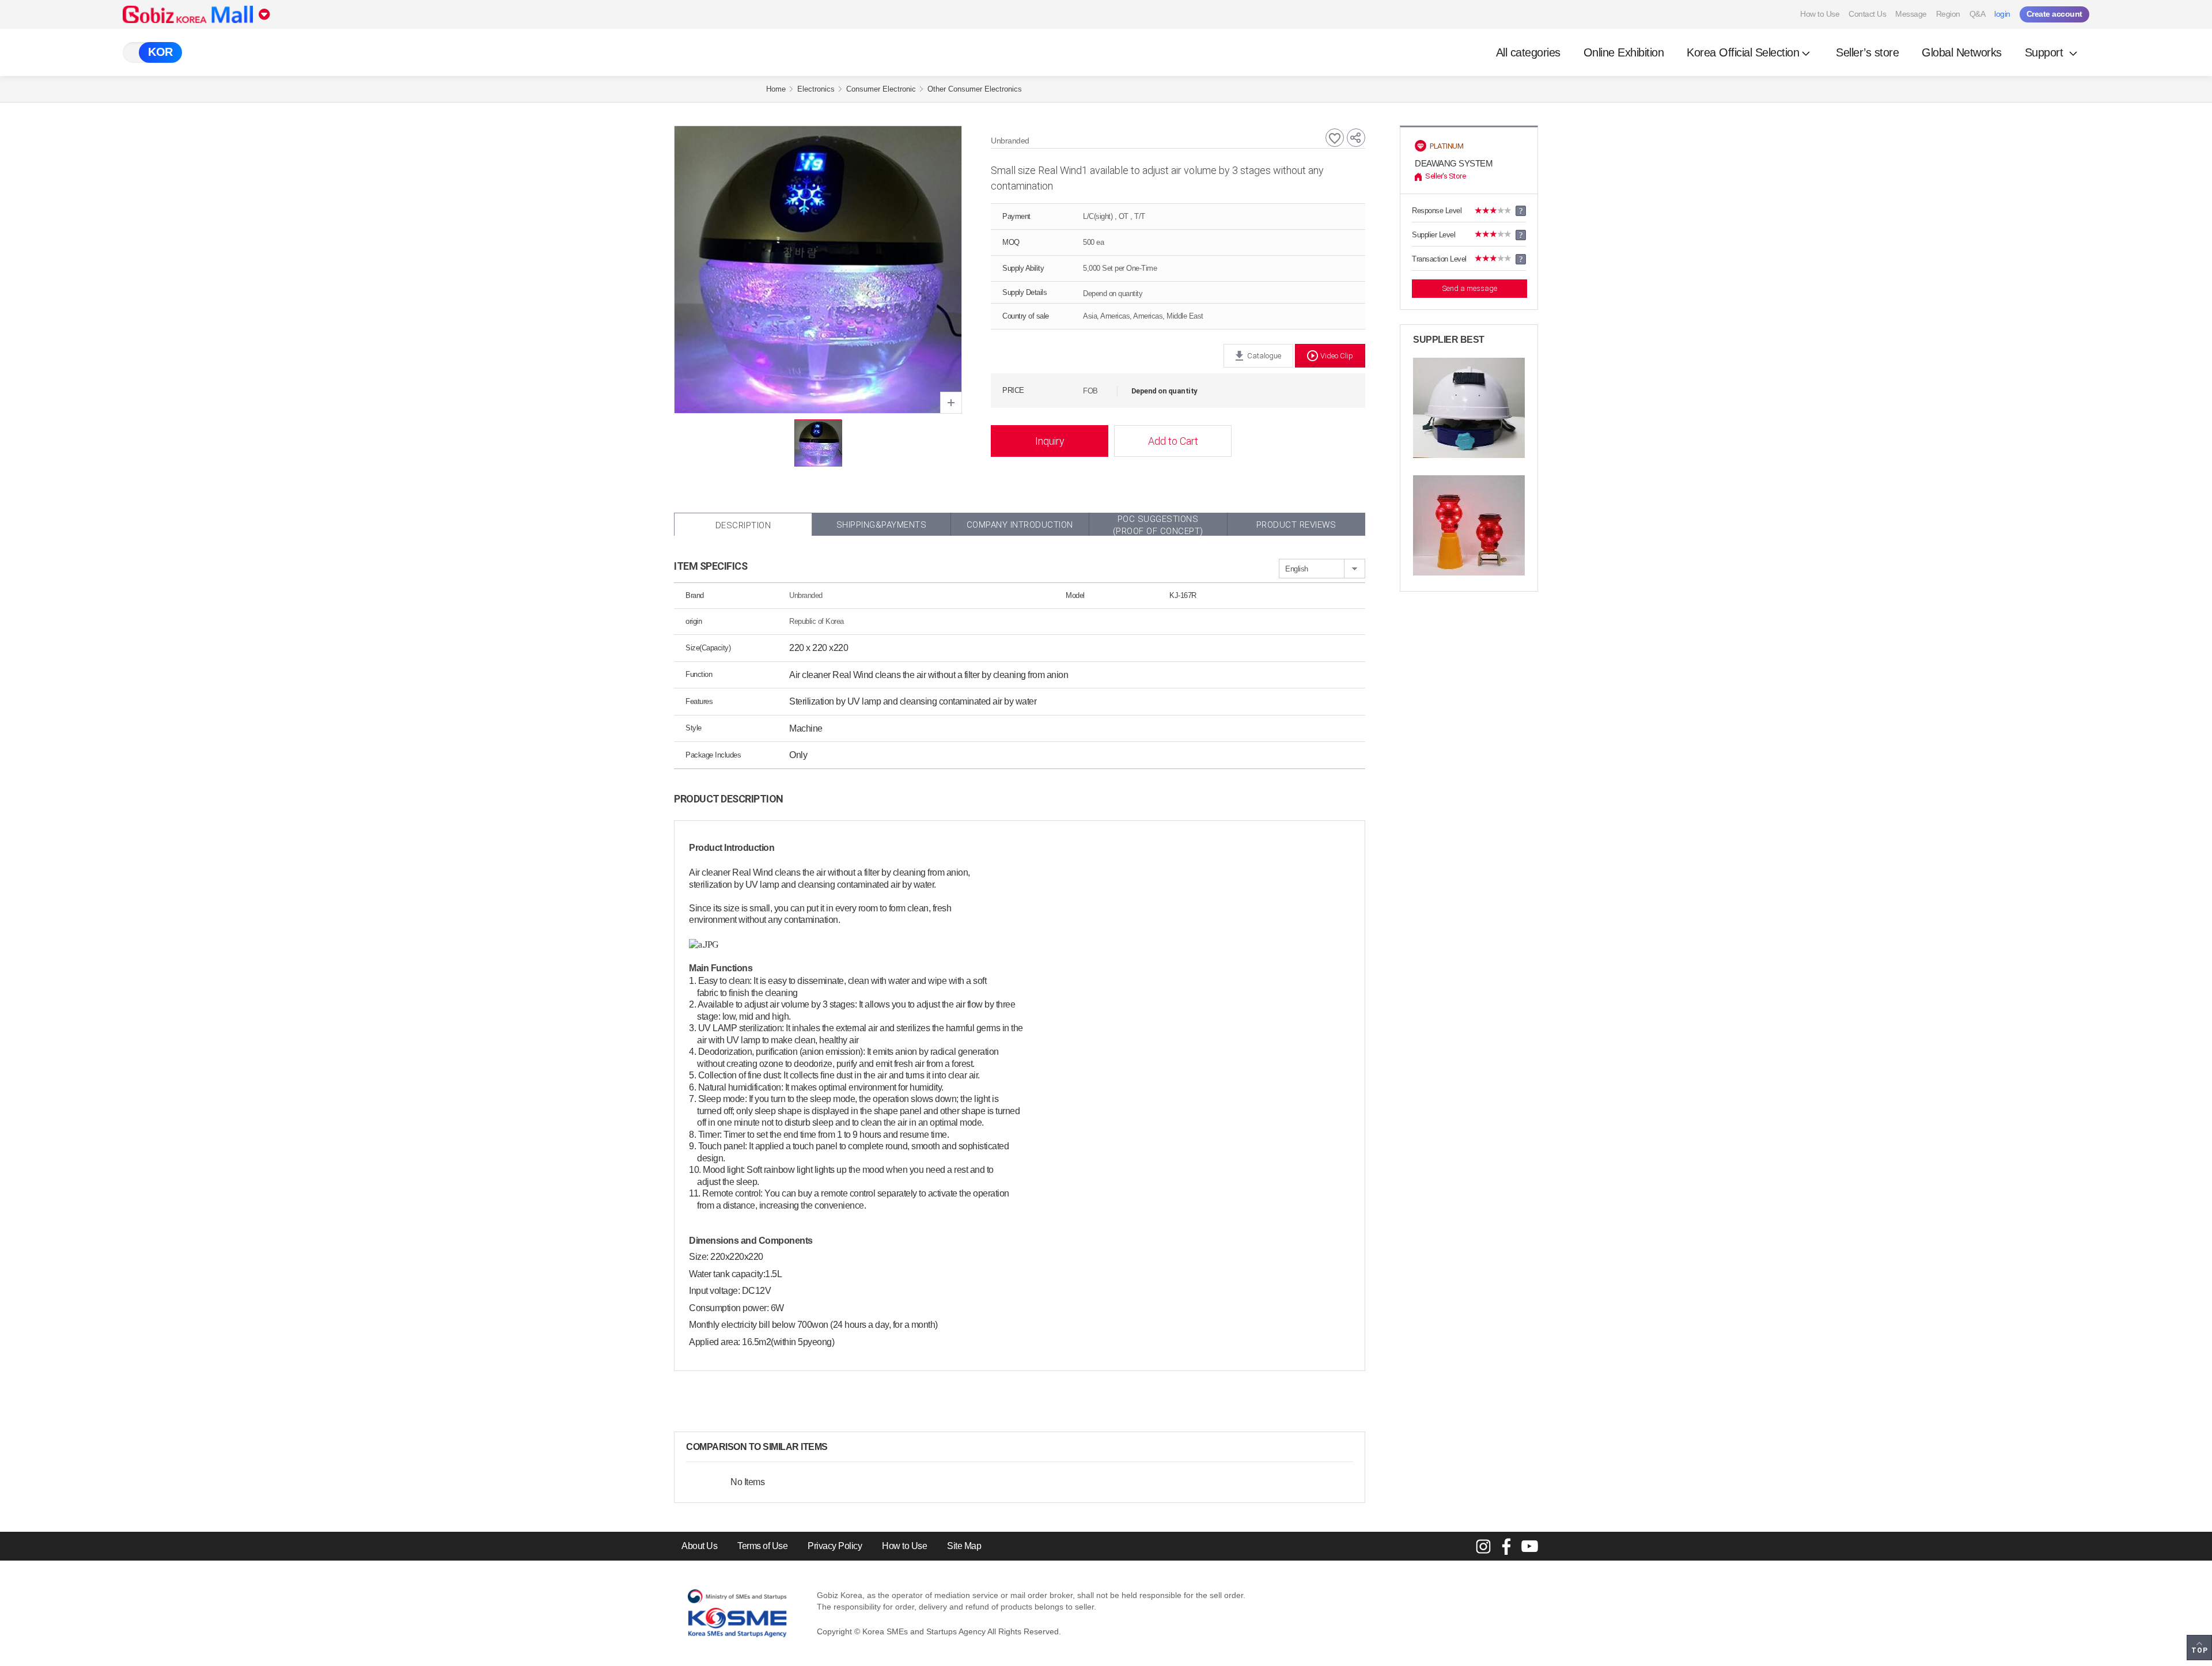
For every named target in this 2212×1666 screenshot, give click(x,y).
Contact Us (1867, 14)
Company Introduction (1020, 525)
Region (1948, 14)
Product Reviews (1296, 525)
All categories (1528, 52)
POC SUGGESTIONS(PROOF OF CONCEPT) (1158, 525)
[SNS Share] (1356, 138)
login (2002, 14)
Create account (2054, 14)
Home (776, 89)
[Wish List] (1335, 138)
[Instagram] (1483, 1546)
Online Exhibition (1624, 52)
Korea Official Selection (1743, 52)
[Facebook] (1506, 1546)
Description (743, 525)
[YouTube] (1529, 1546)
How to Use (1820, 14)
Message (1911, 14)
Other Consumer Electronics (975, 89)
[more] (837, 1447)
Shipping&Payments (882, 525)
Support (2046, 52)
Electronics (816, 89)
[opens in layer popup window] (951, 403)
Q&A (1978, 14)
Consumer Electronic (881, 89)
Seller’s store (1867, 52)
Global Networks (1962, 52)
